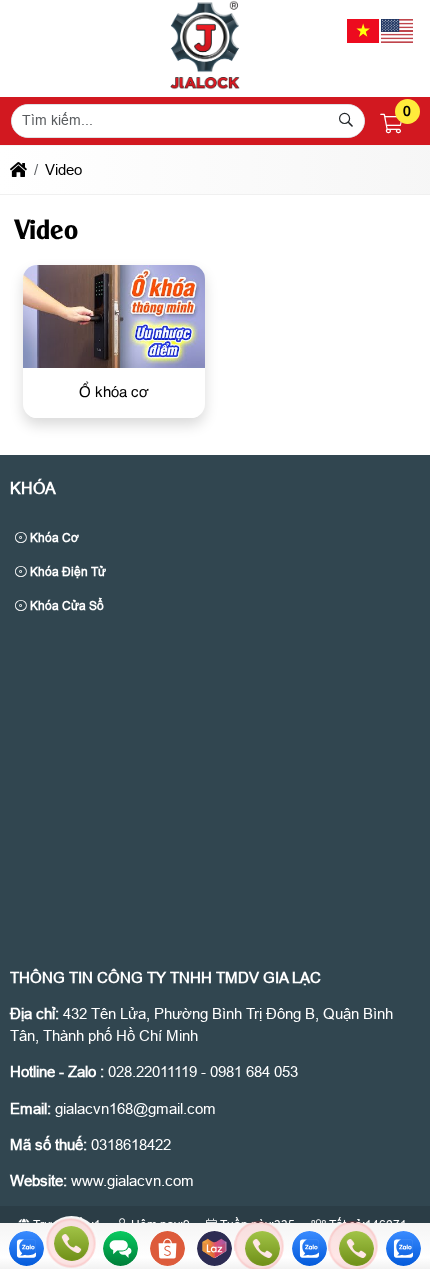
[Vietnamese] (364, 29)
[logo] (204, 84)
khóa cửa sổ (65, 606)
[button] (391, 124)
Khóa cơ (53, 538)
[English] (398, 29)
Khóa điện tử (66, 572)
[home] (18, 169)
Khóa (33, 488)
